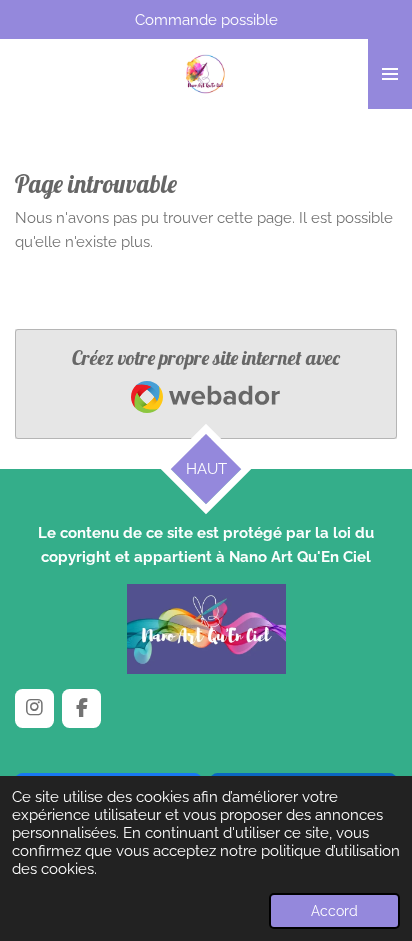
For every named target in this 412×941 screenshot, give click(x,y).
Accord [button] (334, 911)
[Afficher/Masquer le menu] (390, 74)
